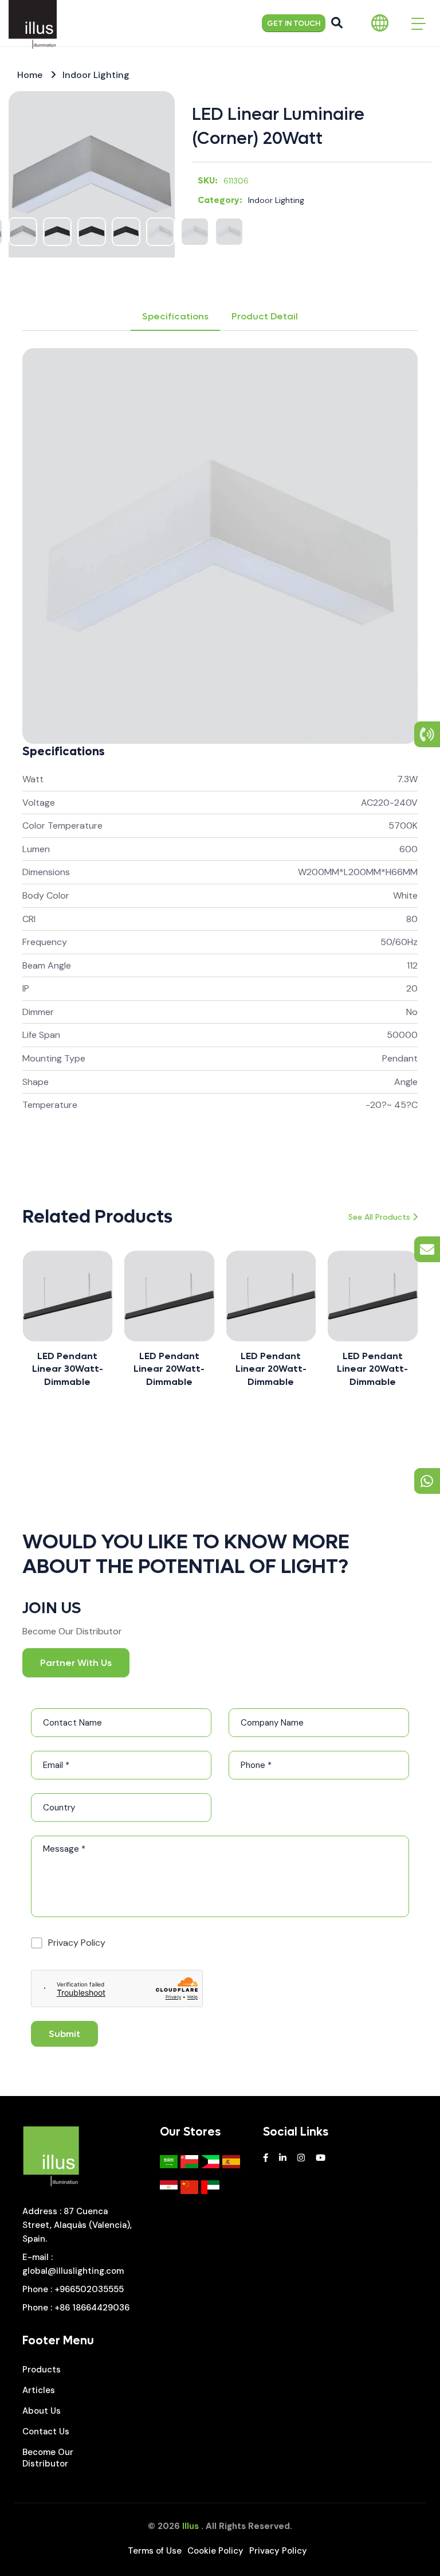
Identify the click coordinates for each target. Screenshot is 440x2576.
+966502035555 (89, 2289)
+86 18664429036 (92, 2308)
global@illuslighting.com (73, 2271)
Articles (39, 2390)
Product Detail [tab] (265, 316)
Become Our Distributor (48, 2458)
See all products (379, 1217)
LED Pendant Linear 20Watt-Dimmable (131, 1369)
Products (42, 2370)
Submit (64, 2034)
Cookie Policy (215, 2551)
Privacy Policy (77, 1943)
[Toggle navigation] (419, 23)
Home (30, 75)
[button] (22, 1330)
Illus (190, 2526)
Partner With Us (76, 1663)
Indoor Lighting (96, 75)
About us (42, 2411)
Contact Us (46, 2431)
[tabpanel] (220, 752)
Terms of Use (155, 2551)
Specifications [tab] (175, 316)
